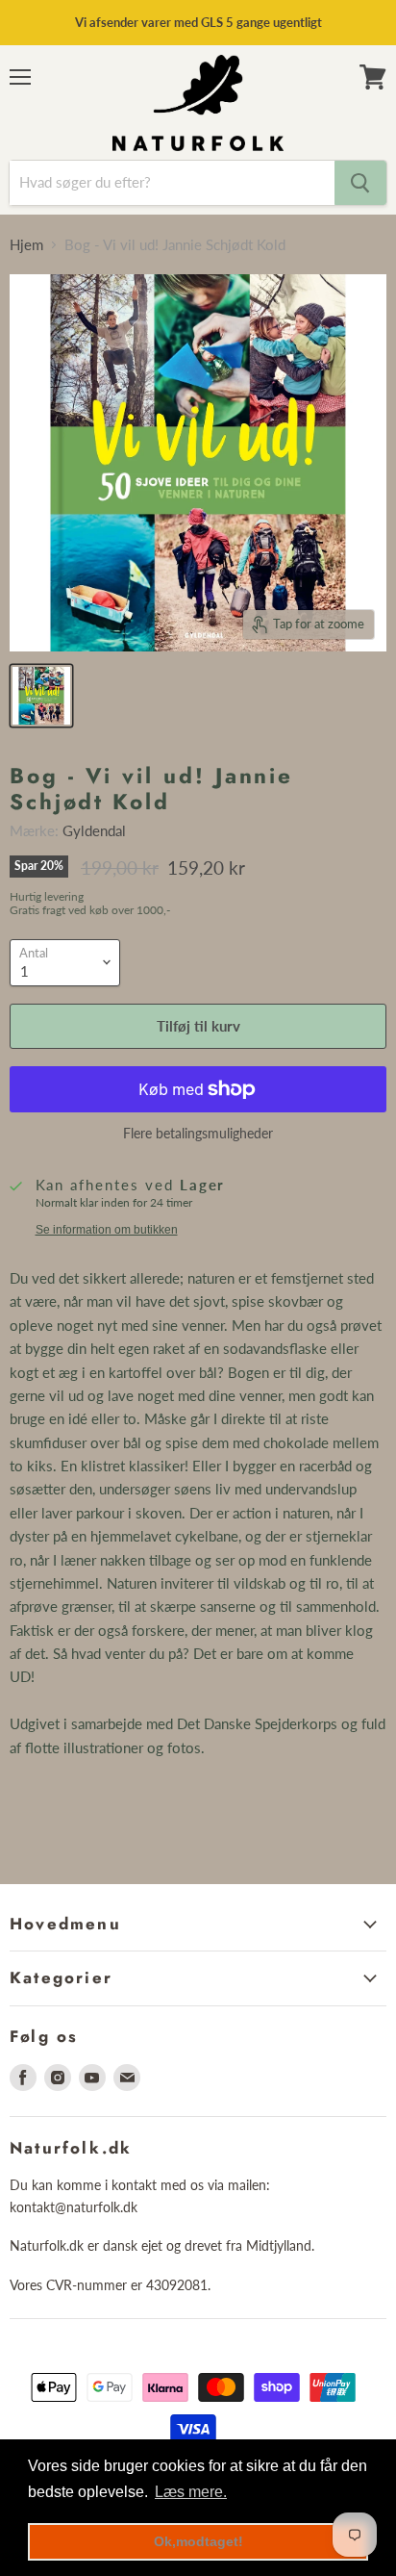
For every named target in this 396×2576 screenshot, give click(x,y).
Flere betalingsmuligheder (198, 1134)
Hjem (26, 245)
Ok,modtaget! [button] (198, 2541)
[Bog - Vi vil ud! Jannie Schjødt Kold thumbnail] (41, 696)
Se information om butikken (107, 1230)
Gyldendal (94, 830)
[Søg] (360, 183)
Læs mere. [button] (191, 2492)
